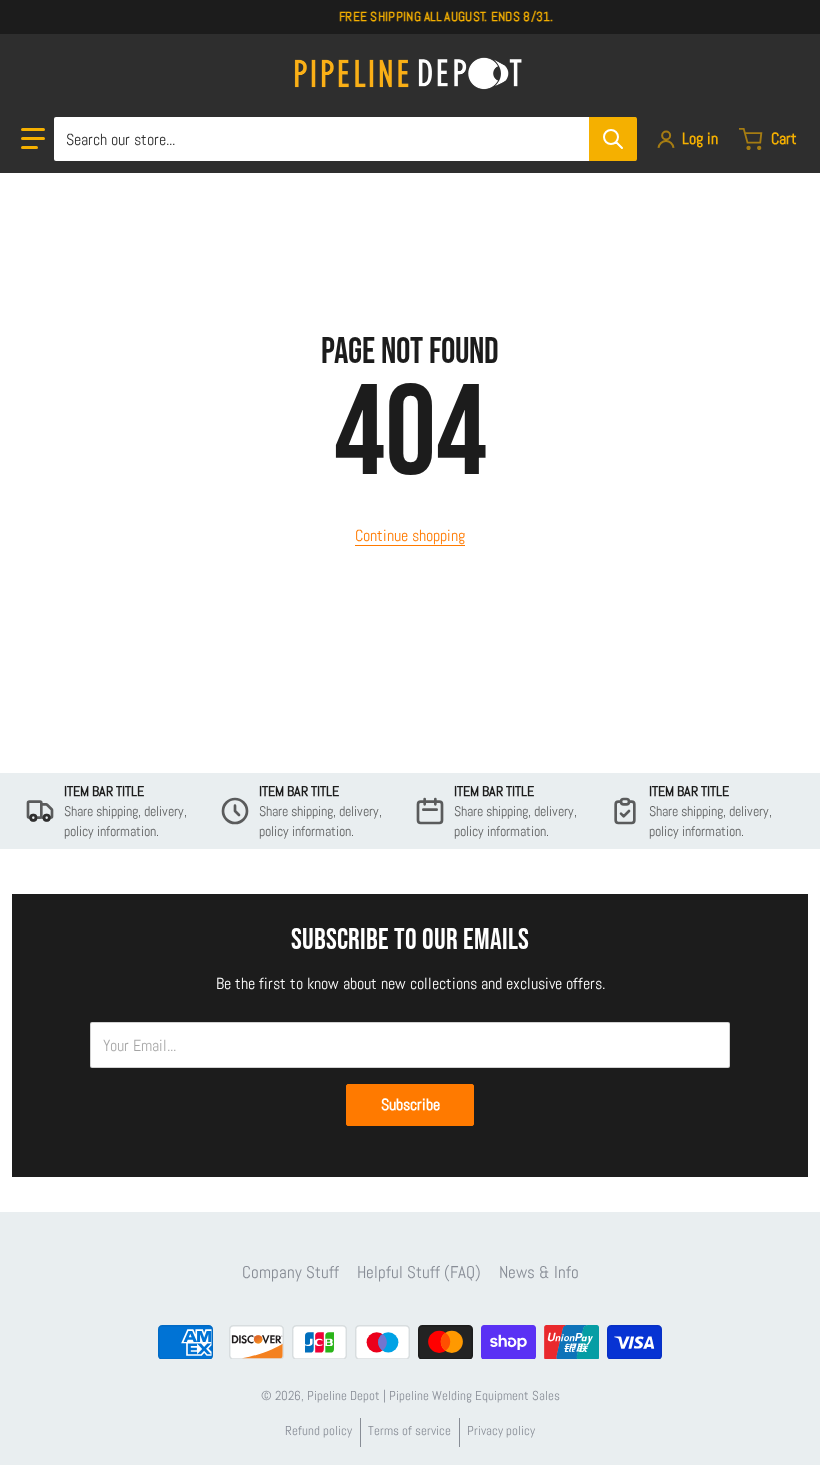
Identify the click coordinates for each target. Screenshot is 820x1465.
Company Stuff (290, 1272)
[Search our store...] (613, 139)
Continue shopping (410, 535)
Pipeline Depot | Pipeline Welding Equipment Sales (433, 1395)
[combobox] (345, 139)
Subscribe (410, 1104)
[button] (33, 139)
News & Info (539, 1272)
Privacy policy (501, 1430)
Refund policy (318, 1430)
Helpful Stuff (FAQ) (419, 1272)
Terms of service (409, 1430)
